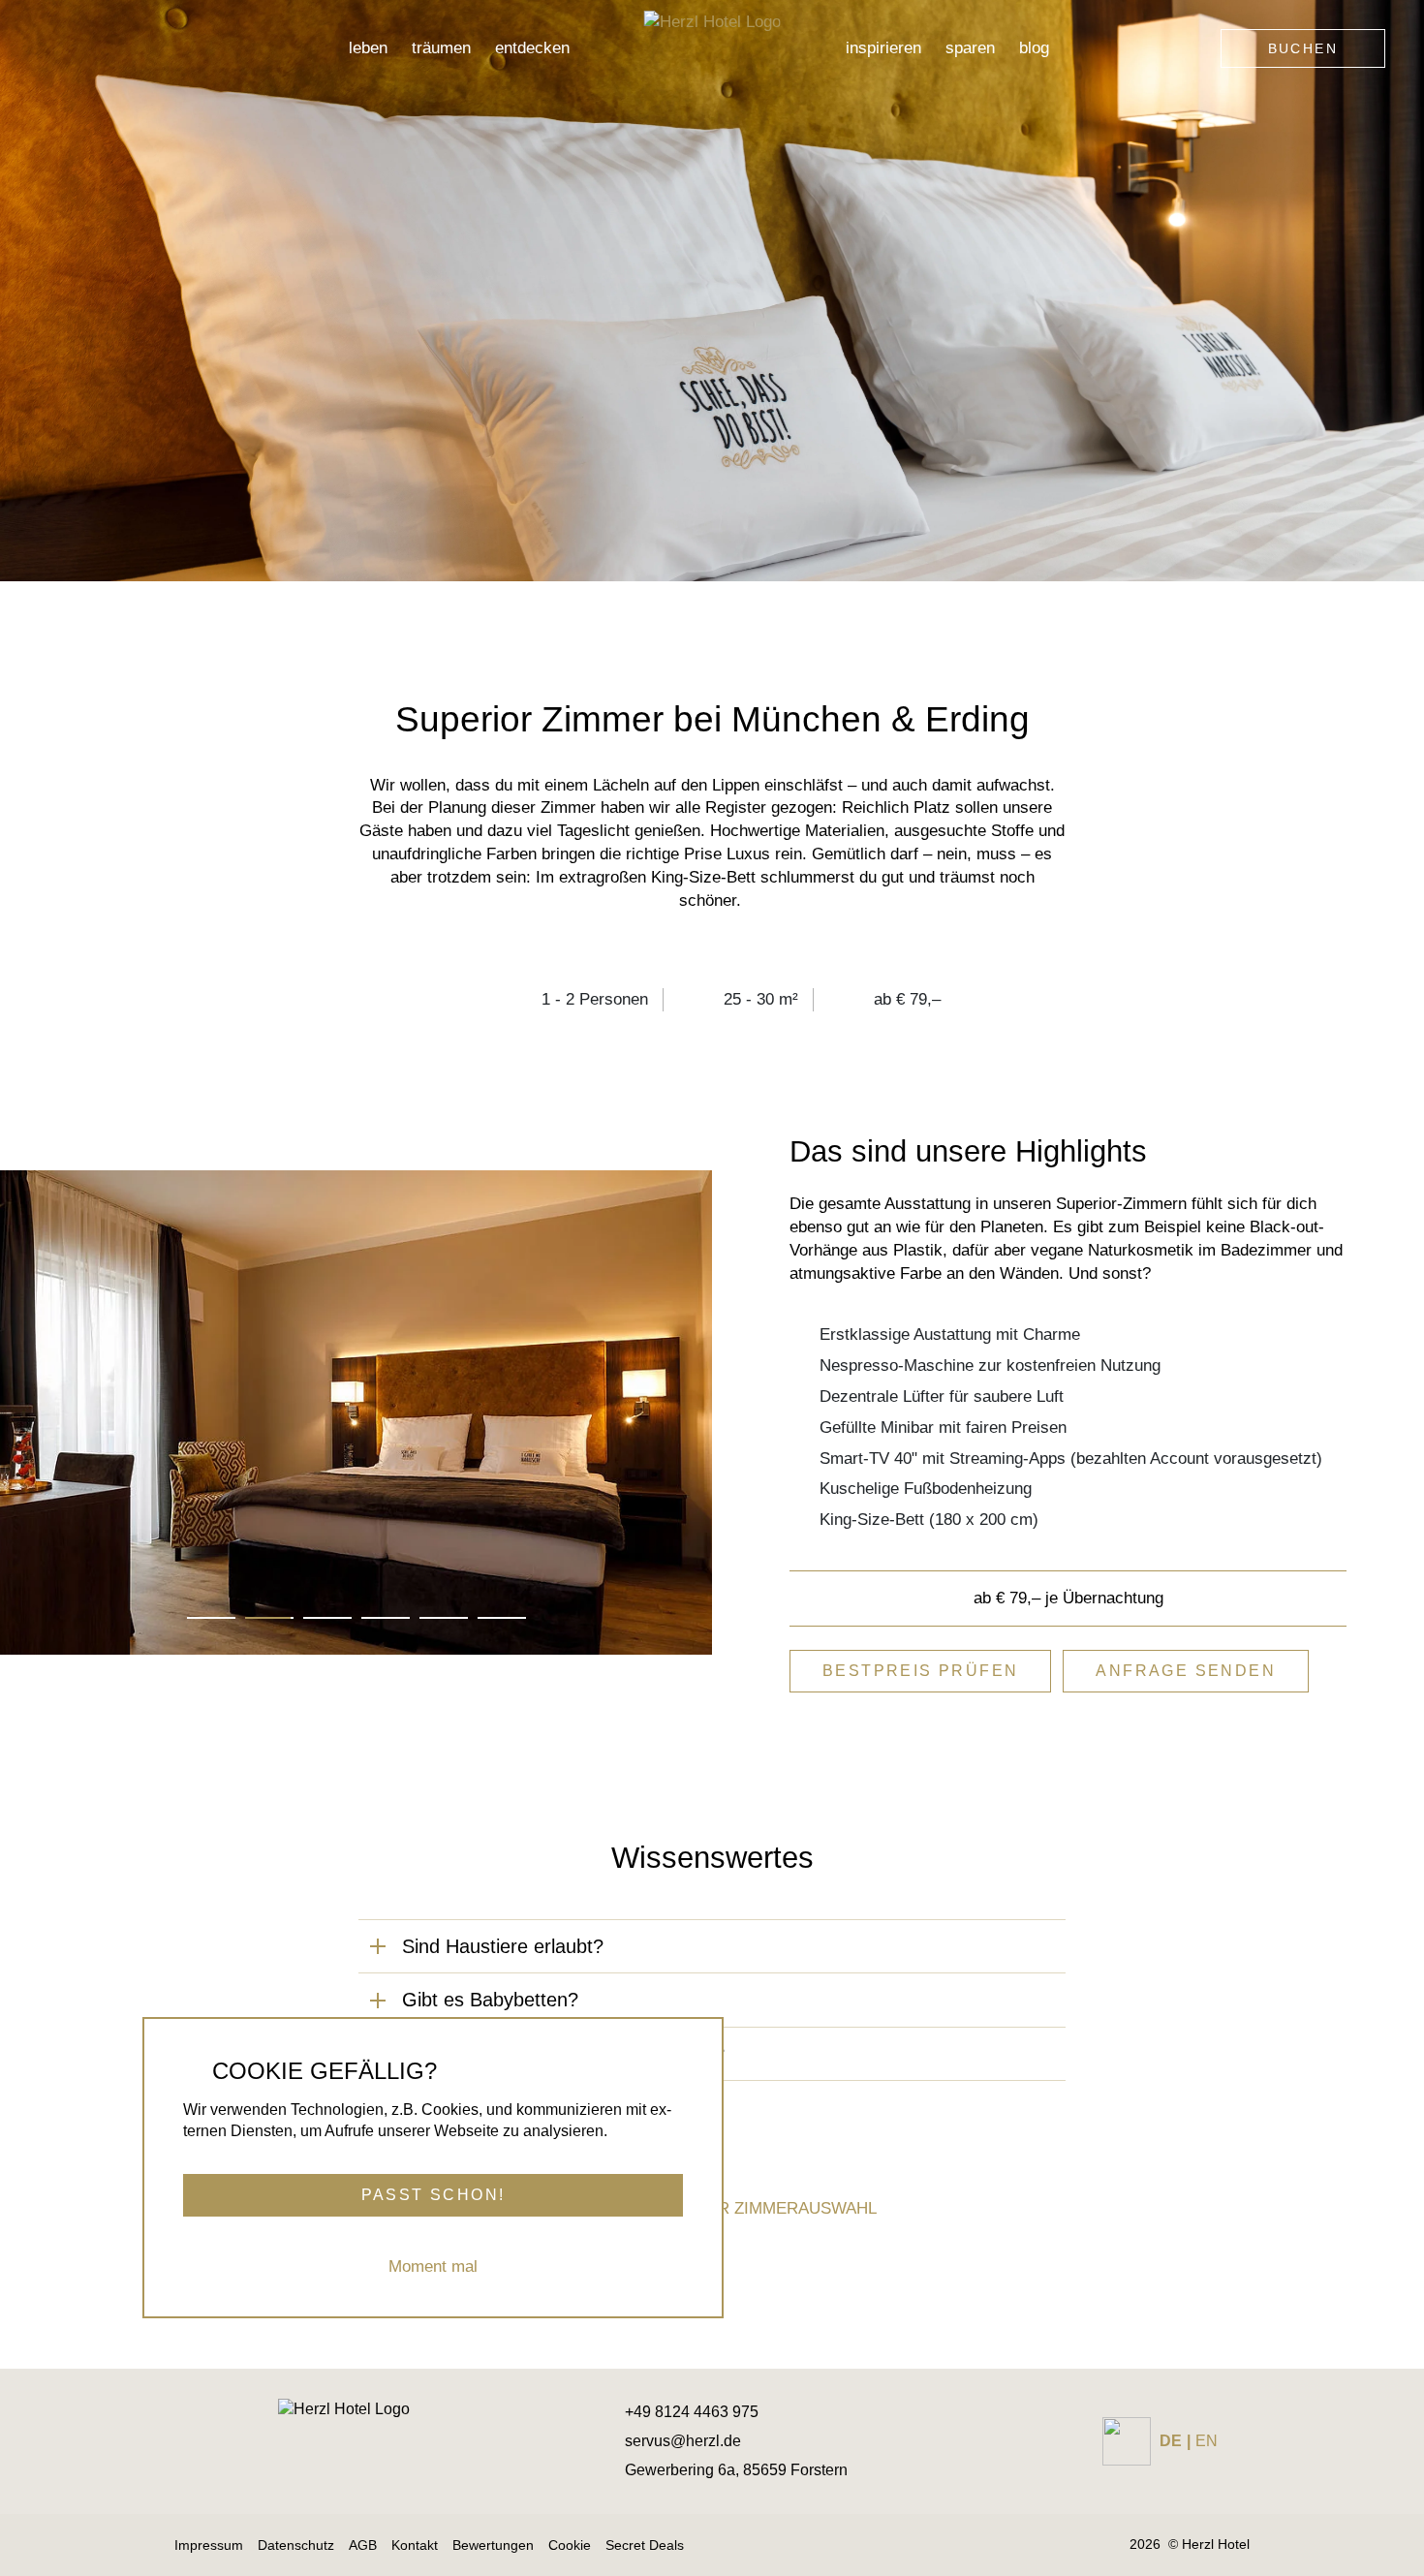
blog (1034, 48)
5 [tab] (443, 1618)
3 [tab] (327, 1618)
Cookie (570, 2545)
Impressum (209, 2545)
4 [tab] (385, 1618)
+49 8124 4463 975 (692, 2412)
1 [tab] (211, 1618)
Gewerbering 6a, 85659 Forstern (736, 2470)
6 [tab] (501, 1618)
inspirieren (883, 48)
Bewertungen (493, 2545)
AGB (363, 2545)
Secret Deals (645, 2545)
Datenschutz (296, 2545)
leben (368, 48)
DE (1171, 2441)
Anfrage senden (1186, 1671)
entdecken (532, 48)
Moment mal (433, 2266)
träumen (441, 48)
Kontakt (415, 2545)
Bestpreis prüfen (920, 1671)
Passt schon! (433, 2194)
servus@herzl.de (683, 2441)
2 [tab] (269, 1618)
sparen (970, 48)
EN (1207, 2441)
